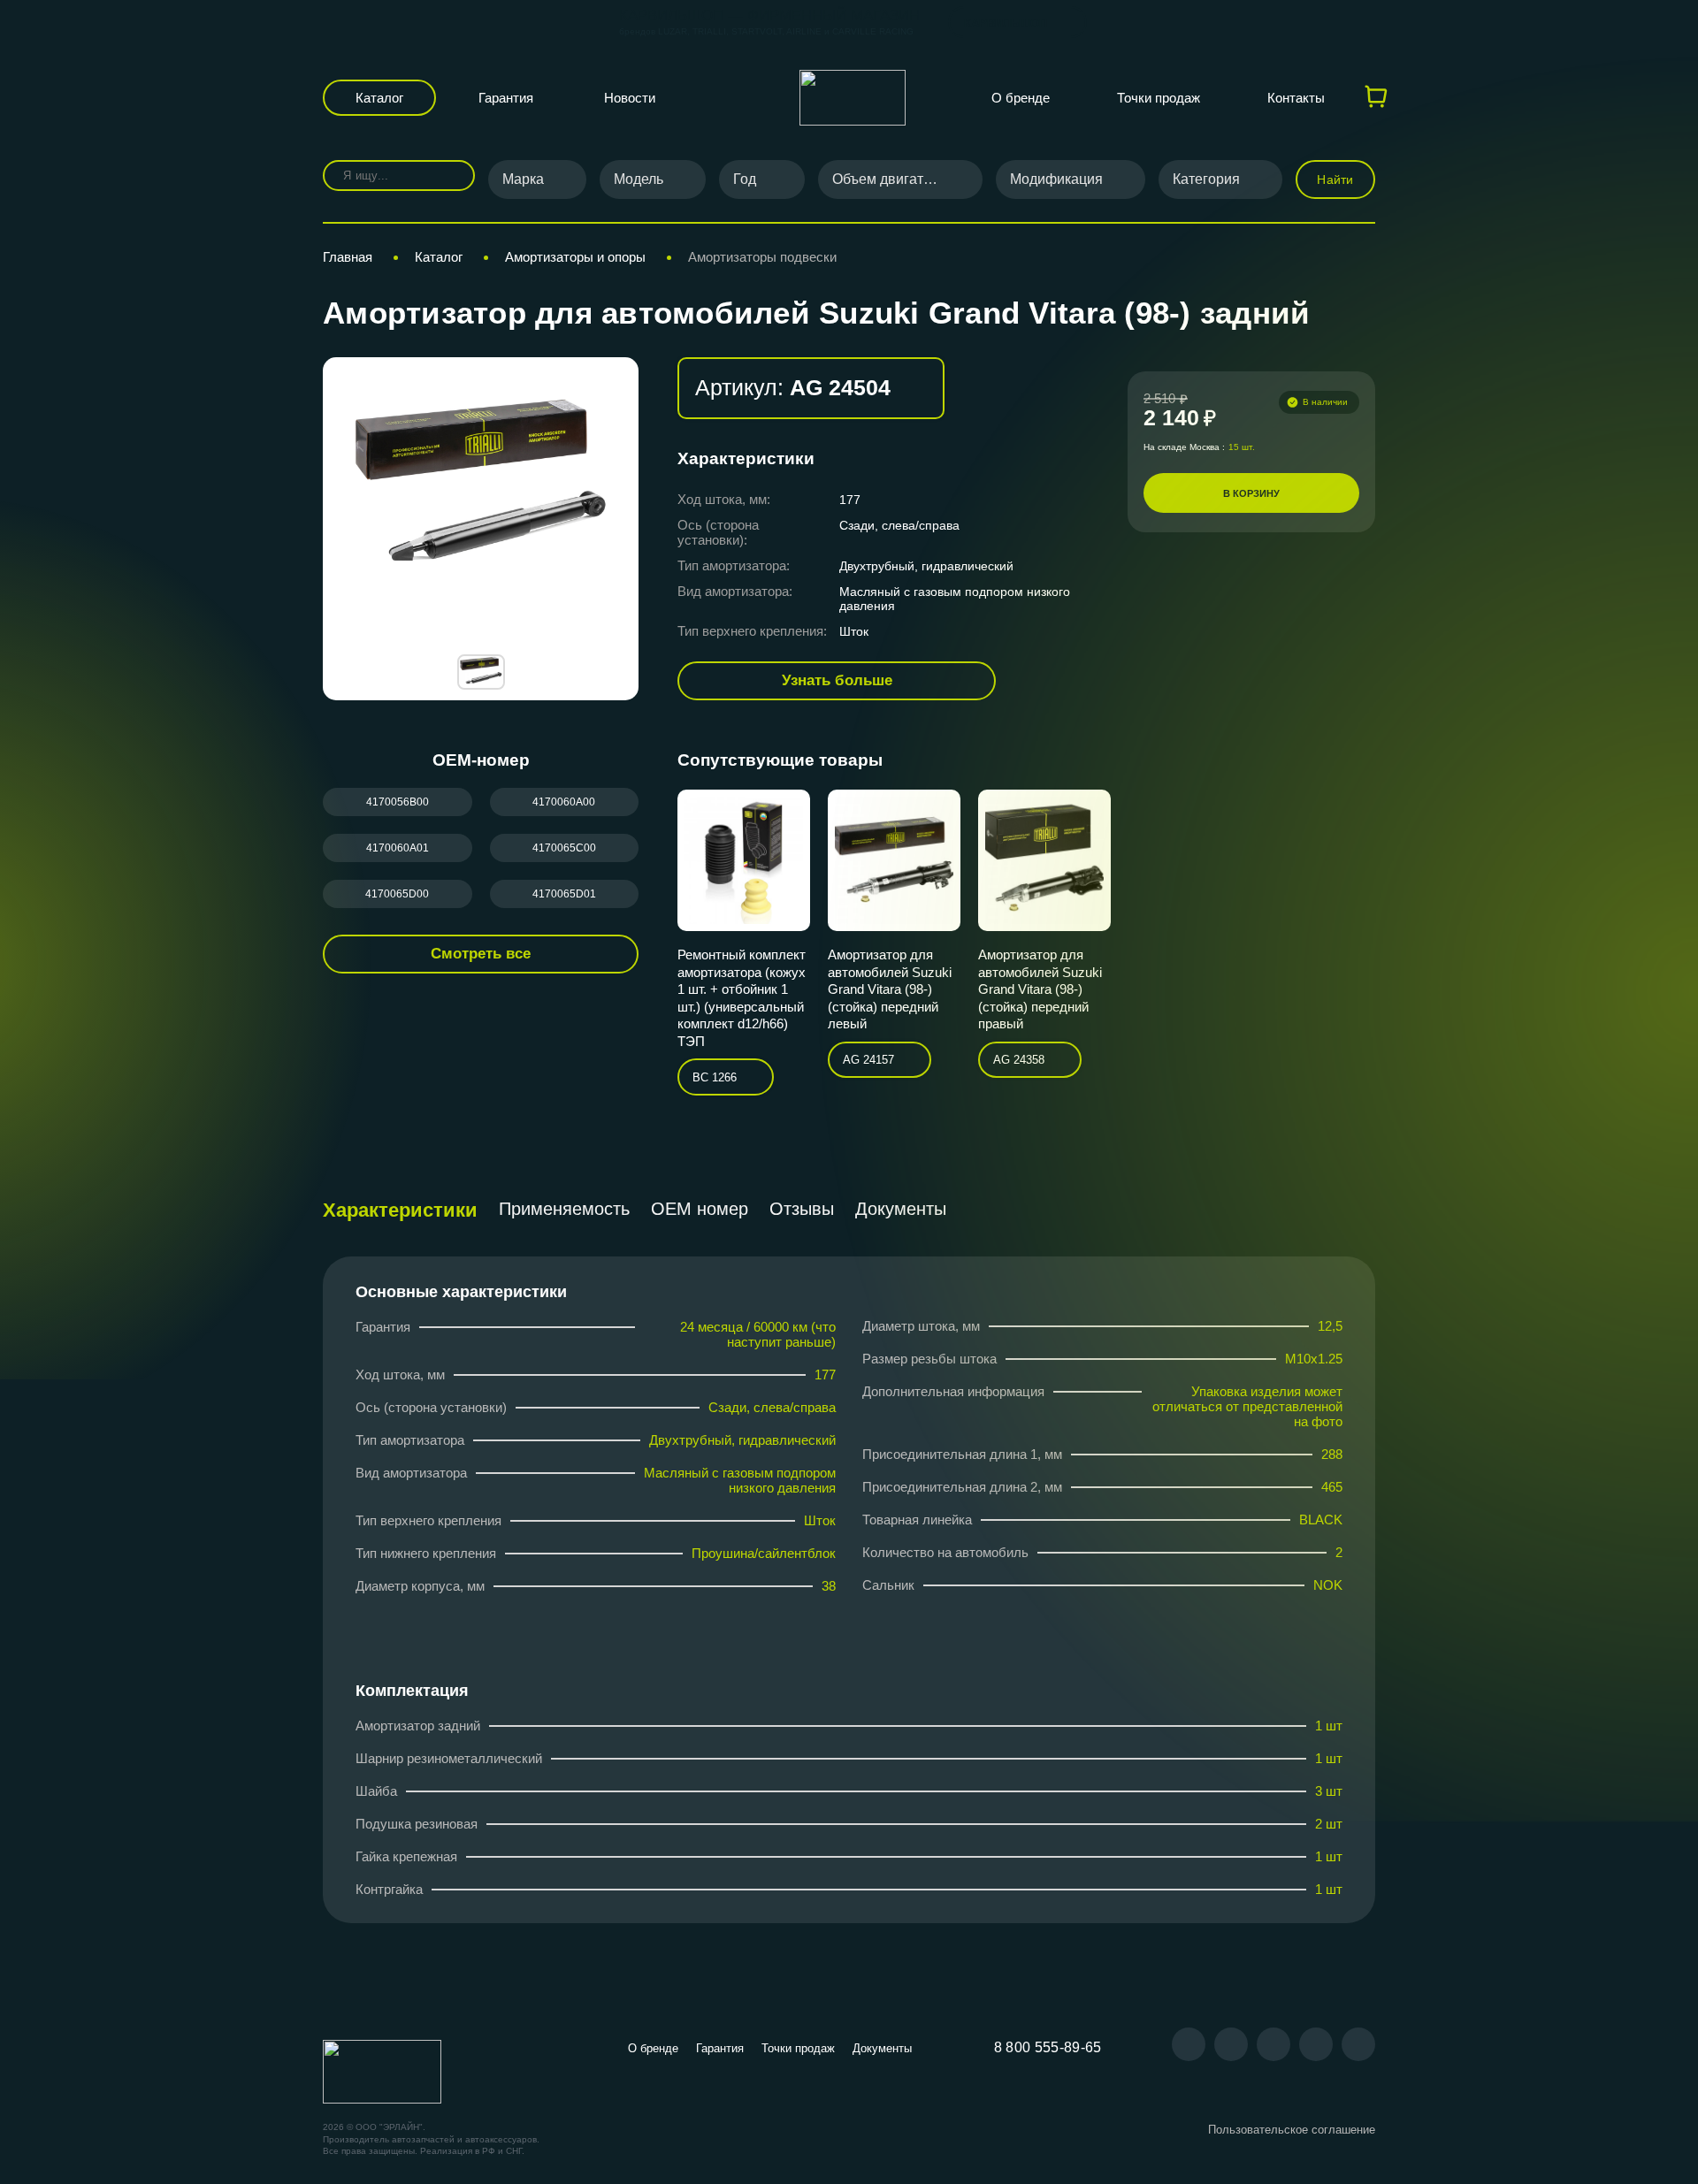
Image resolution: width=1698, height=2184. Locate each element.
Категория (1206, 179)
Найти (1335, 179)
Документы (901, 1209)
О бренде (1021, 98)
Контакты (1296, 98)
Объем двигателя (889, 179)
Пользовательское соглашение (1292, 2130)
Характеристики (400, 1210)
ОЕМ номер (700, 1209)
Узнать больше (837, 680)
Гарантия (506, 98)
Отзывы (802, 1209)
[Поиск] (449, 176)
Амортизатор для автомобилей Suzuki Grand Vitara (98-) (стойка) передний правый (1040, 989)
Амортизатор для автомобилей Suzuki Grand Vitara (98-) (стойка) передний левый (890, 989)
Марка (523, 179)
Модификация (1056, 179)
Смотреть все (481, 954)
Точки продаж (1159, 98)
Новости (630, 98)
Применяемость (564, 1209)
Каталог (379, 98)
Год (745, 179)
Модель (639, 179)
